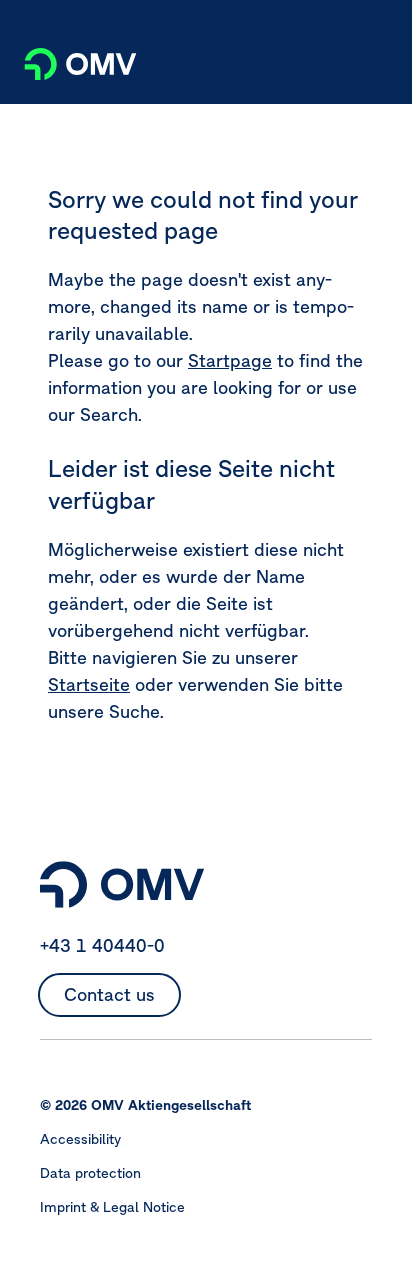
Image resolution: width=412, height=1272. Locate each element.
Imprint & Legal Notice (112, 1207)
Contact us (109, 994)
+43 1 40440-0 (102, 945)
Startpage (230, 360)
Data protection (90, 1173)
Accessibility (80, 1139)
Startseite (89, 684)
